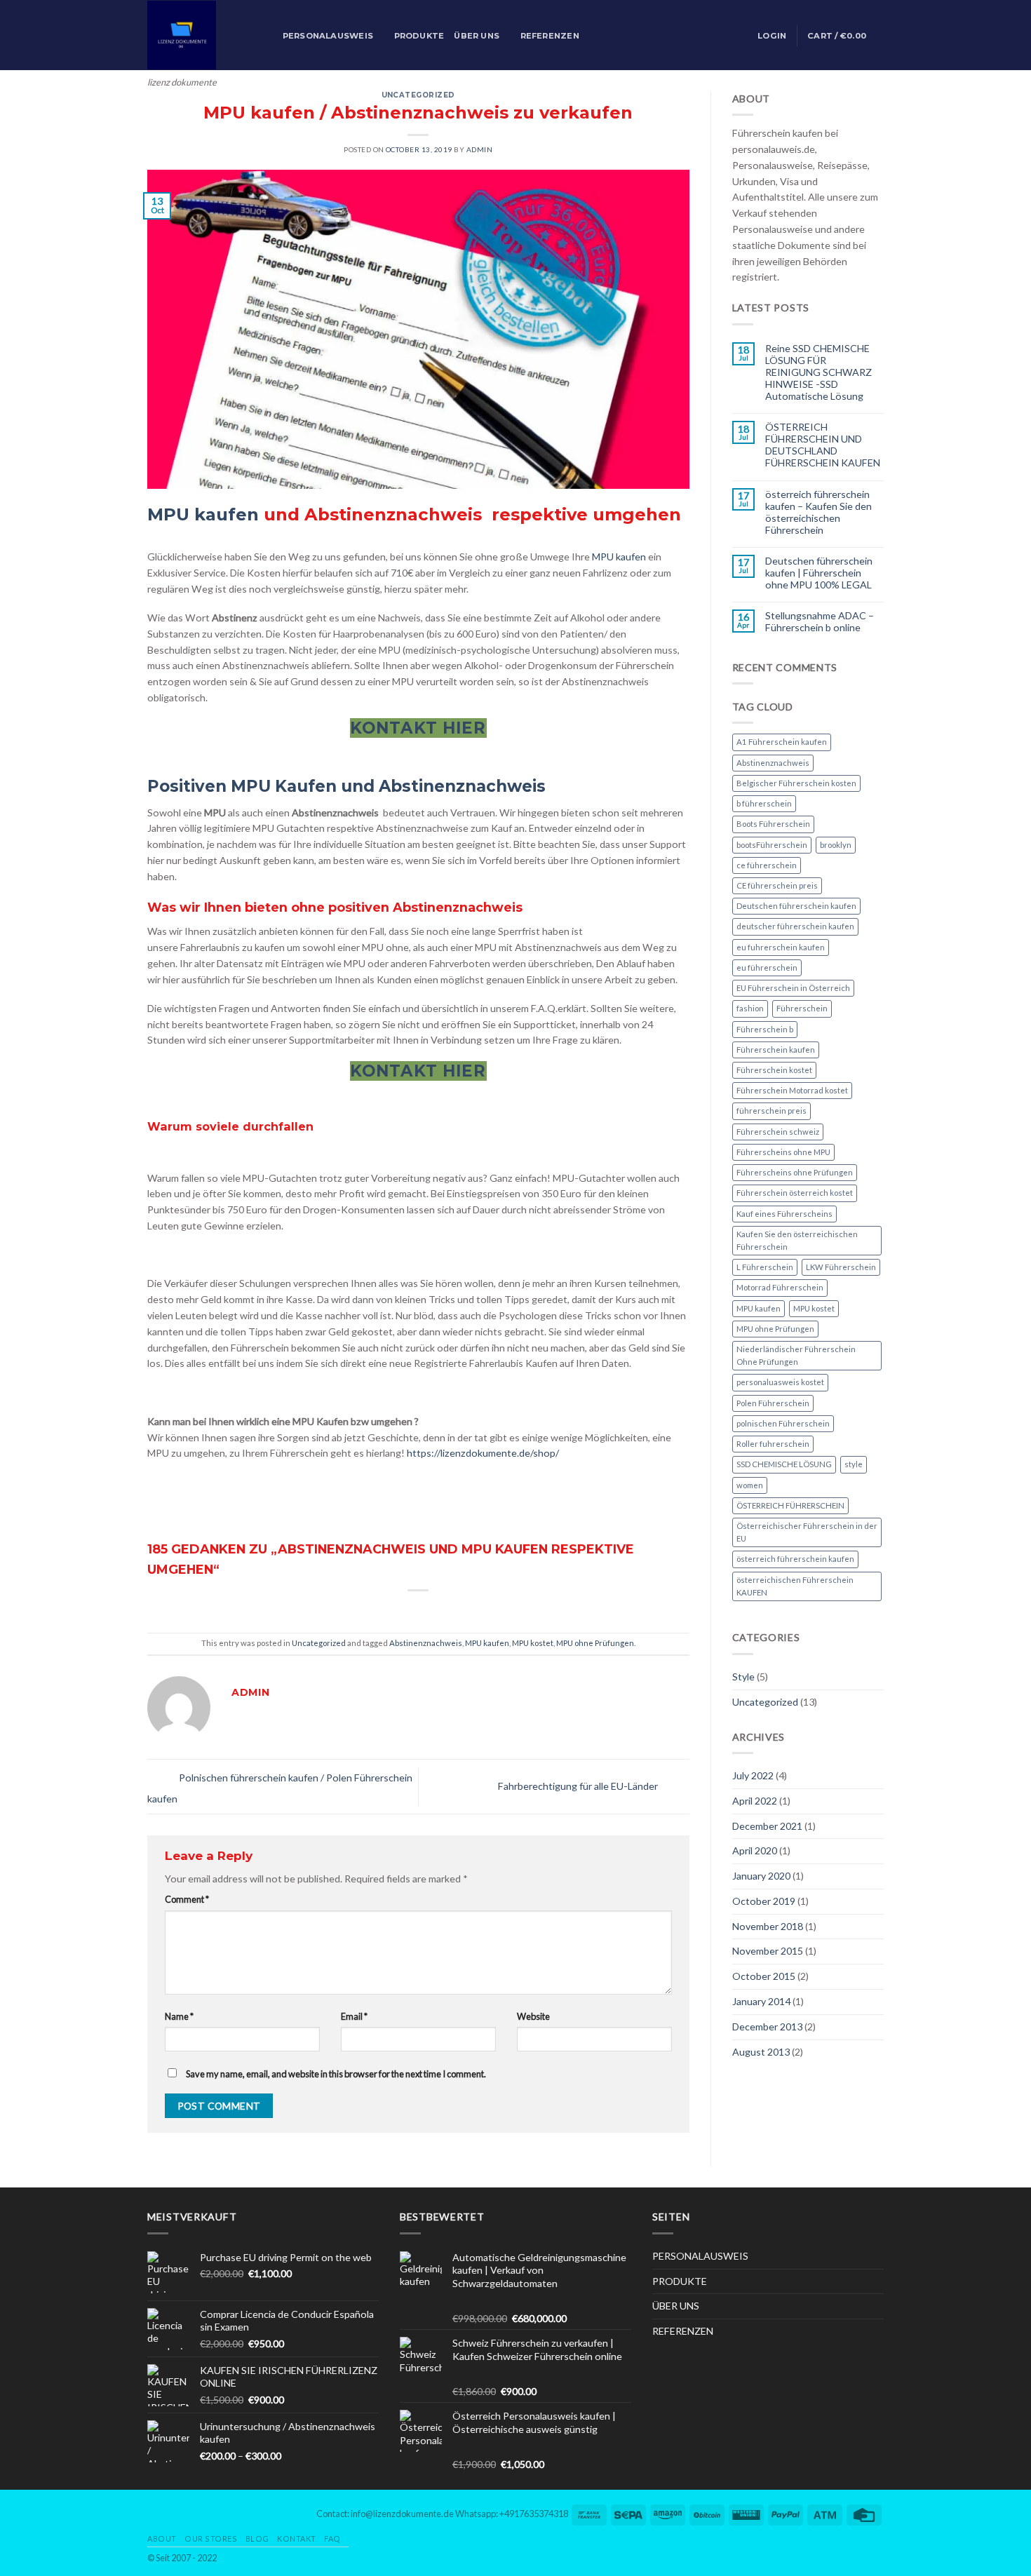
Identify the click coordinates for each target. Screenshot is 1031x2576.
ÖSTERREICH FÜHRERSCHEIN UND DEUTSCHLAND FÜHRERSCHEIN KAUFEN (823, 445)
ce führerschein (767, 865)
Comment (187, 1899)
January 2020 (761, 1876)
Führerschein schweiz (778, 1132)
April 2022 (755, 1801)
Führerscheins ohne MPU (783, 1152)
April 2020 (755, 1850)
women (750, 1485)
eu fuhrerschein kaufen (781, 947)
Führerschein (802, 1008)
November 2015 (768, 1951)
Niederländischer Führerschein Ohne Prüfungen (796, 1355)
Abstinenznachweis (426, 1643)
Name (179, 2016)
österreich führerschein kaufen (795, 1559)
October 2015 (764, 1976)
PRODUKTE (419, 36)
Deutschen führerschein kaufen (796, 906)
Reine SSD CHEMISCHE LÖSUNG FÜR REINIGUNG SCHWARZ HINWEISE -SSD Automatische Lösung (818, 372)
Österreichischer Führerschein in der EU (807, 1532)
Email (354, 2016)
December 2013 (767, 2027)
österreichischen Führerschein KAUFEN (795, 1586)
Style (743, 1677)
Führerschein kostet (774, 1070)
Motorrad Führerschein (780, 1287)
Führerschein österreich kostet (795, 1193)
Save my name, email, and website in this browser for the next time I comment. (336, 2074)
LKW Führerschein (841, 1267)
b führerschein (764, 803)
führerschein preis (771, 1111)
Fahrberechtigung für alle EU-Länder (579, 1785)
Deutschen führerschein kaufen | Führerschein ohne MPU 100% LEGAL (819, 573)
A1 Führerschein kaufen (782, 742)
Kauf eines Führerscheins (784, 1214)
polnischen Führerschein (783, 1423)
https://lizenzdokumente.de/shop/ (483, 1453)
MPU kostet (533, 1643)
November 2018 (768, 1926)
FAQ (332, 2538)
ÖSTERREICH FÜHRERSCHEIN (790, 1505)
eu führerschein (767, 967)
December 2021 (767, 1826)
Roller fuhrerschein (773, 1444)
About (162, 2538)
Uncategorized (418, 95)
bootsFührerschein (772, 845)
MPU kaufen (203, 514)
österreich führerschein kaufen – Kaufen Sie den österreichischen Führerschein (818, 512)
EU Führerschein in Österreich (793, 988)
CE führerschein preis (777, 885)
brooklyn (836, 845)
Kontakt (297, 2538)
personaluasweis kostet (780, 1382)
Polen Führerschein (773, 1403)
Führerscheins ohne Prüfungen (795, 1172)
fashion (750, 1008)
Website (533, 2016)
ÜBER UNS (477, 36)
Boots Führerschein (773, 824)
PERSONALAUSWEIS (328, 36)
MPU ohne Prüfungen (595, 1643)
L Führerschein (765, 1267)
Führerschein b (765, 1029)
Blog (257, 2538)
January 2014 (761, 2001)
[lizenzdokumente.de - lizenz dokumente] (195, 35)
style (854, 1464)
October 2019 (764, 1901)
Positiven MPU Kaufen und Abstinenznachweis (349, 786)
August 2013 (761, 2052)
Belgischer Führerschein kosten (796, 783)
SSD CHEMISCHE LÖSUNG (784, 1464)
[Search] (268, 36)
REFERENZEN (550, 36)
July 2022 (753, 1775)
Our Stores (211, 2538)
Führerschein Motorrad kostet (792, 1090)
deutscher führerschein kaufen (795, 926)
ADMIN (480, 149)
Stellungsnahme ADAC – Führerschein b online (820, 621)
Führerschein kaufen (776, 1050)
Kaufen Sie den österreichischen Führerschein (797, 1240)
